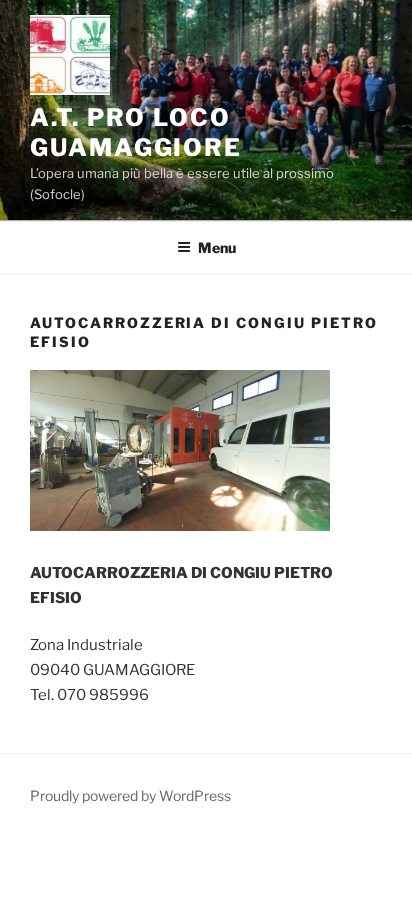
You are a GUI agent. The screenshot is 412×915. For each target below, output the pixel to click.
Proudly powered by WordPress (130, 795)
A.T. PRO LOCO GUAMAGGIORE (136, 132)
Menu (217, 247)
